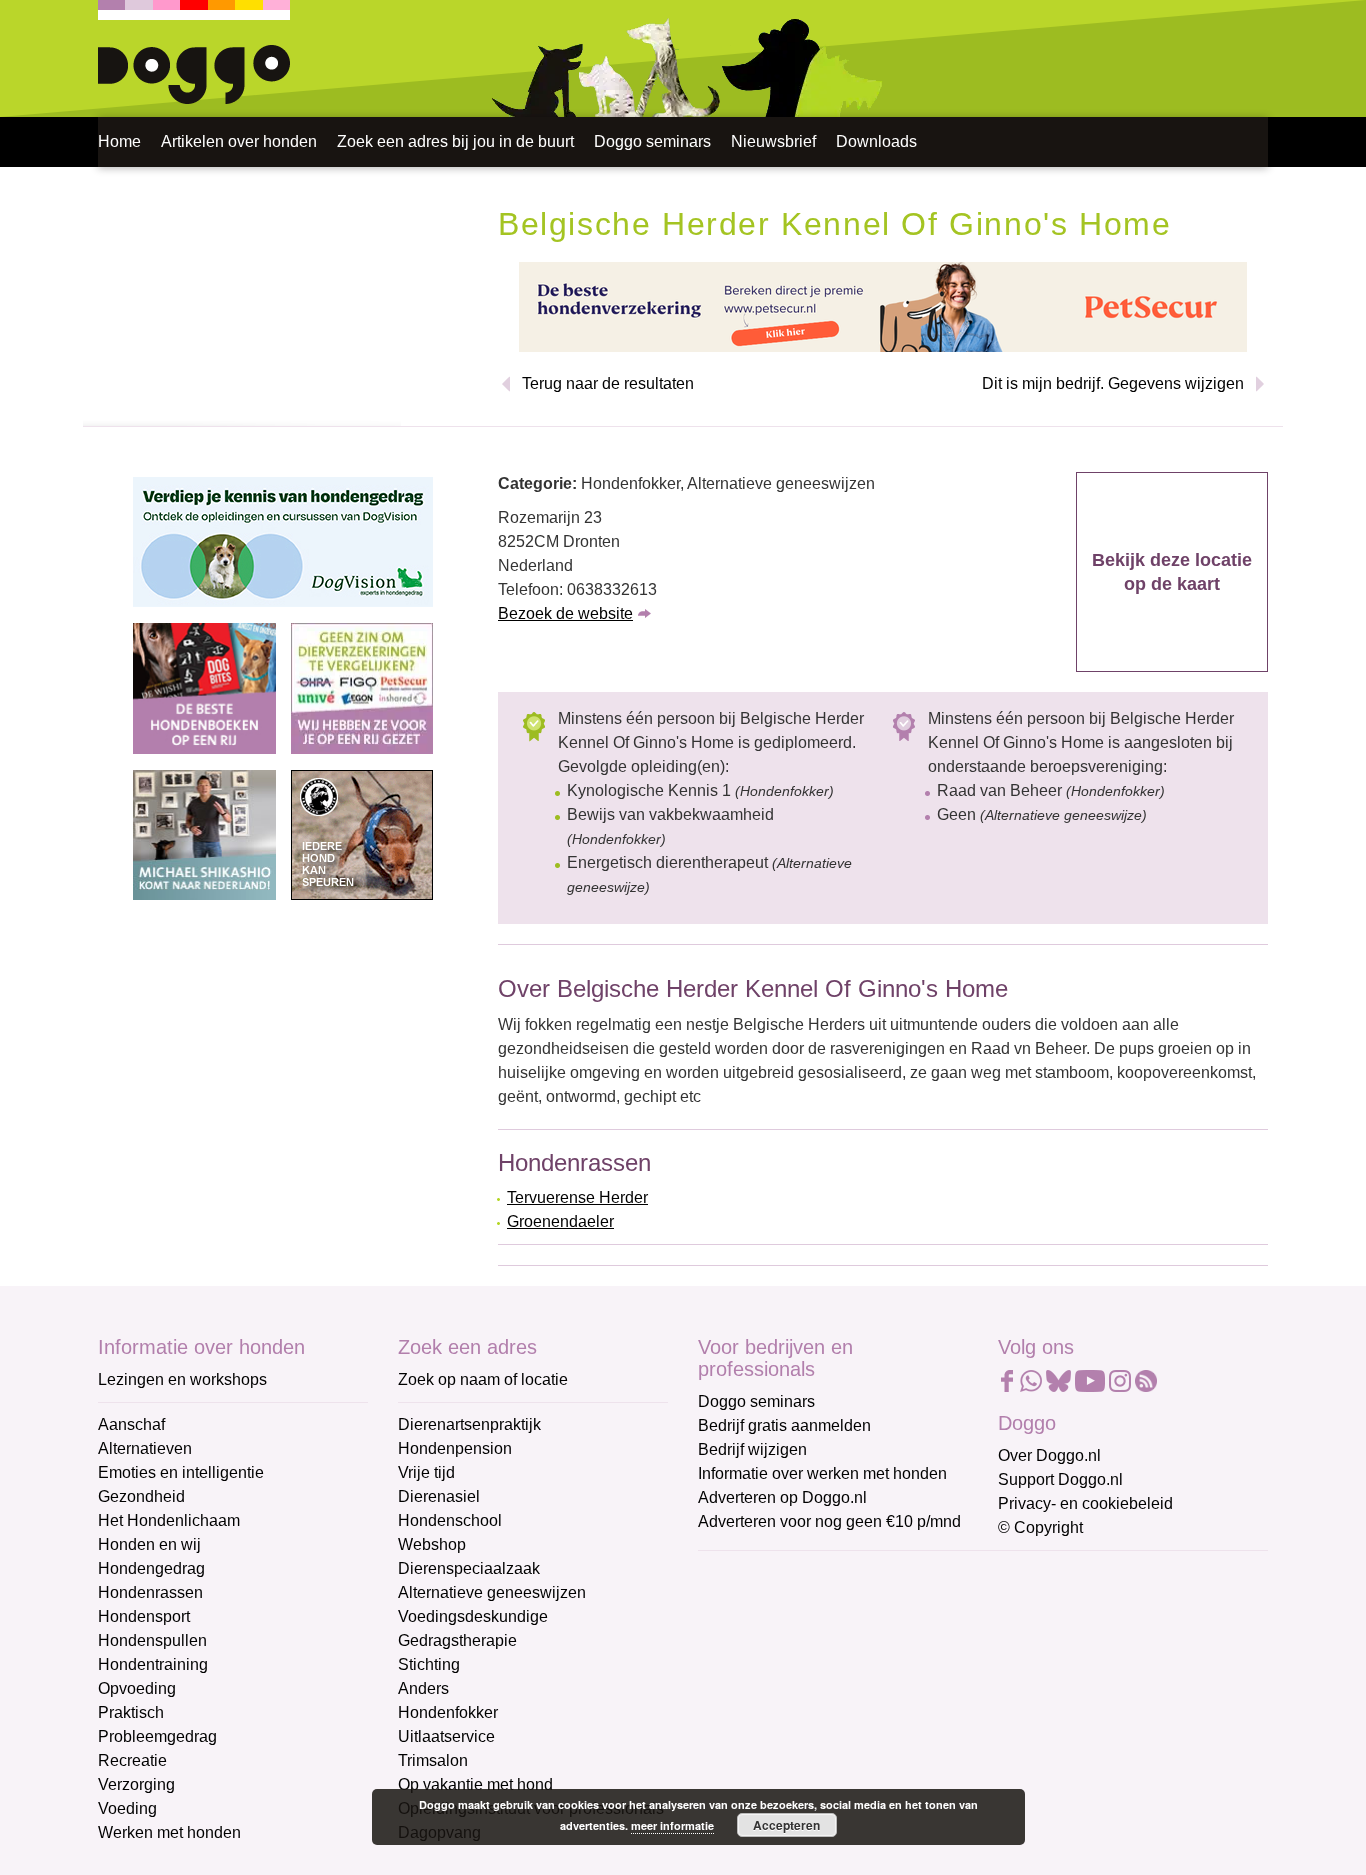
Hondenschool (450, 1520)
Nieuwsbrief (773, 141)
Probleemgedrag (157, 1736)
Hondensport (144, 1616)
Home (119, 141)
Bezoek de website (565, 613)
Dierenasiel (439, 1496)
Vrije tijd (426, 1472)
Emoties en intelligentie (181, 1472)
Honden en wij (149, 1544)
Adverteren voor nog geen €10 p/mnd (829, 1521)
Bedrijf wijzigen (752, 1449)
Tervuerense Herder (577, 1197)
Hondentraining (153, 1664)
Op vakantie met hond (475, 1784)
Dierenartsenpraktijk (469, 1424)
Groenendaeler (560, 1221)
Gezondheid (141, 1496)
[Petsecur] (883, 305)
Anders (423, 1688)
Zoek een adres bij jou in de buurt (455, 141)
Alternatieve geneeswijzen (492, 1592)
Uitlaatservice (446, 1736)
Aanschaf (131, 1424)
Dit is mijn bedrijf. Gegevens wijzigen (1113, 383)
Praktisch (131, 1712)
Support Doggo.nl (1060, 1479)
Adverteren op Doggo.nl (782, 1497)
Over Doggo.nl (1049, 1455)
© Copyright (1040, 1527)
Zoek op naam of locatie (483, 1379)
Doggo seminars (652, 141)
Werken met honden (169, 1832)
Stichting (429, 1664)
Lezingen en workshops (182, 1379)
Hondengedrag (151, 1568)
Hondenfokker (448, 1712)
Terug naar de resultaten (608, 383)
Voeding (127, 1808)
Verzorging (136, 1784)
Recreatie (132, 1760)
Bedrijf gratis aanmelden (784, 1425)
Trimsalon (433, 1760)
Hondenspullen (152, 1640)
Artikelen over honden (239, 141)
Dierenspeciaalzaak (469, 1568)
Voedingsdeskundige (473, 1616)
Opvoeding (137, 1688)
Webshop (432, 1544)
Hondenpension (455, 1448)
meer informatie (672, 1825)
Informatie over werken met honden (822, 1473)
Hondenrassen (150, 1592)
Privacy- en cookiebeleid (1085, 1503)
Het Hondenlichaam (169, 1520)
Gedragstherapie (457, 1640)
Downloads (876, 141)
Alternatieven (145, 1448)
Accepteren (786, 1825)
